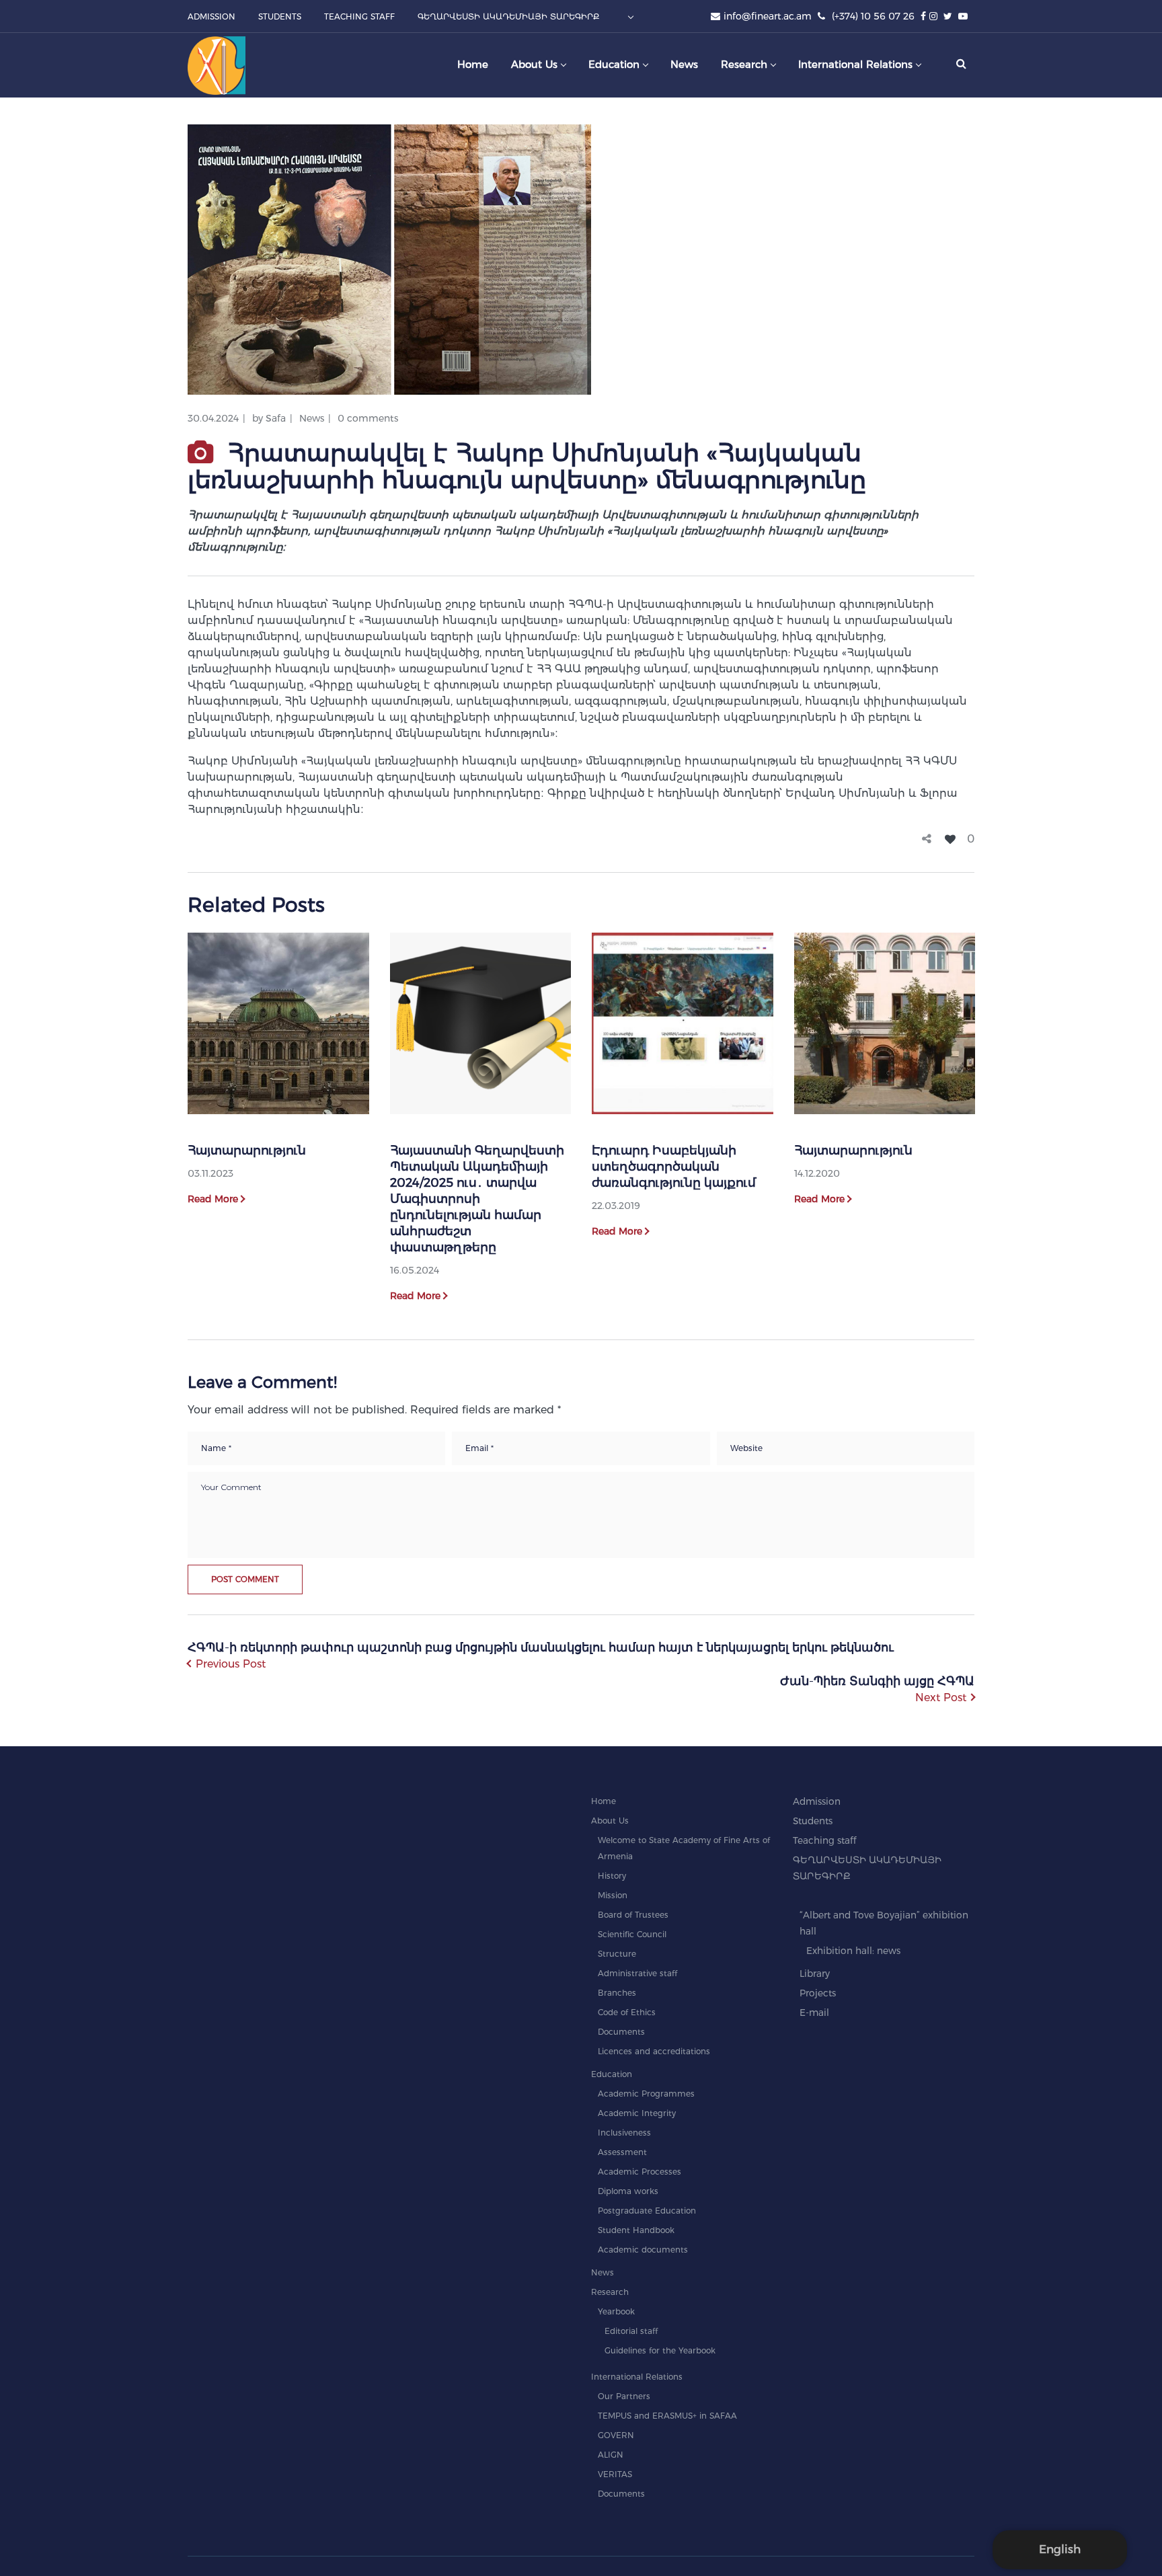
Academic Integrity (637, 2113)
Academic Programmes (646, 2094)
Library (815, 1974)
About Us (610, 1821)
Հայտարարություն (247, 1150)
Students (813, 1821)
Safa (276, 418)
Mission (613, 1895)
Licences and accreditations (654, 2051)
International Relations (637, 2377)
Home (604, 1801)
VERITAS (615, 2474)
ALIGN (611, 2455)
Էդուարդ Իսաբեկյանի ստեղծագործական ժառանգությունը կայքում (674, 1167)
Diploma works (628, 2191)
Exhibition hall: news (853, 1951)
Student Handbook (636, 2230)
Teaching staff (824, 1840)
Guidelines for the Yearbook (660, 2350)
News (312, 418)
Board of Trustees (633, 1915)
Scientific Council (632, 1934)
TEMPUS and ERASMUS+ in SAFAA (667, 2416)
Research (610, 2292)
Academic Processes (640, 2172)
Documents (621, 2032)
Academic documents (643, 2250)
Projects (818, 1993)
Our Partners (624, 2396)
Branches (617, 1993)
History (612, 1876)
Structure (617, 1954)
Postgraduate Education (647, 2211)
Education (612, 2074)
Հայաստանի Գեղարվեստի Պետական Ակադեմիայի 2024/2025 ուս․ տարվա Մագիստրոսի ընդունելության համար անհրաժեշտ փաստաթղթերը (477, 1199)
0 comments (368, 418)
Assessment (622, 2152)
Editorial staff (631, 2331)
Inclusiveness (624, 2133)
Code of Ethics (627, 2012)
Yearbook (616, 2311)
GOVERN (616, 2435)
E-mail (814, 2013)
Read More (213, 1199)
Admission (817, 1801)
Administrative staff (637, 1973)
